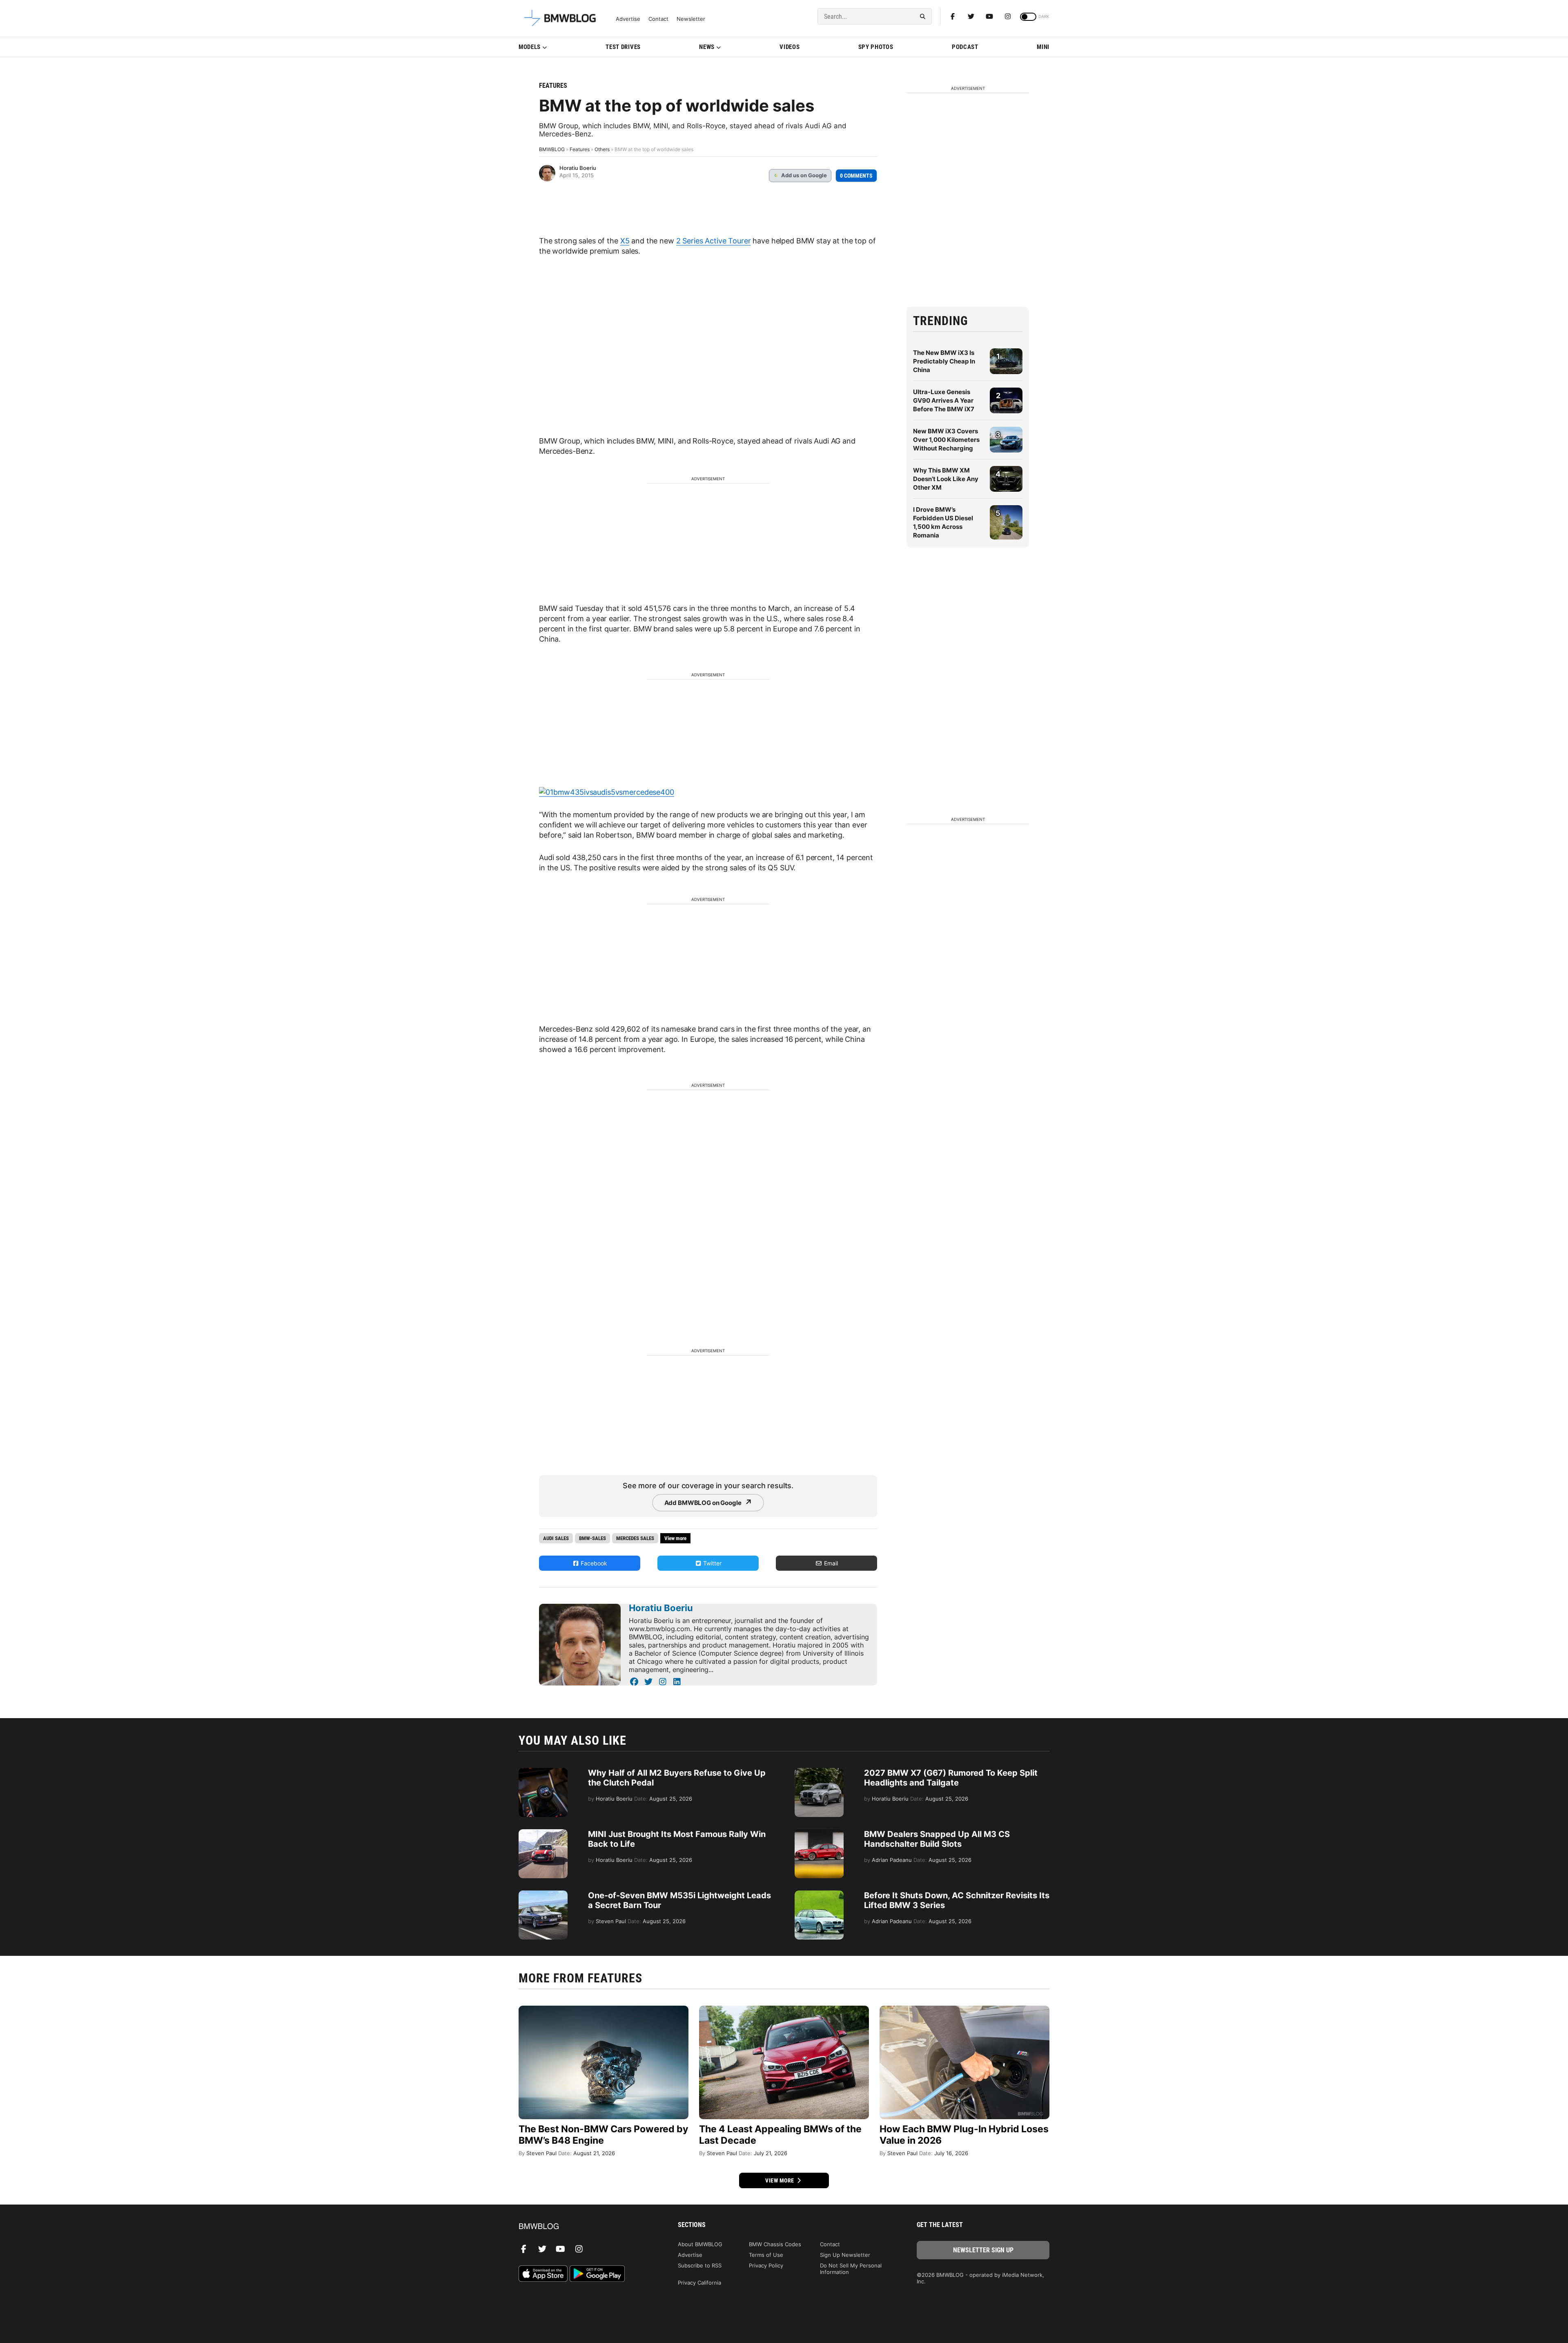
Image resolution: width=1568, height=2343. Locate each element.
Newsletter (691, 19)
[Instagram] (1008, 16)
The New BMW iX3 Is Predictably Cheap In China (944, 361)
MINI (1043, 47)
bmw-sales (592, 1538)
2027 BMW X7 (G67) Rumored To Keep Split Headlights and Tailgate (951, 1778)
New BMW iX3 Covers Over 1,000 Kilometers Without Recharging (946, 440)
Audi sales (556, 1538)
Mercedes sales (635, 1538)
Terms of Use (766, 2255)
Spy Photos (876, 47)
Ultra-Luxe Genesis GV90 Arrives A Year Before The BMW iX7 (944, 400)
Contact (658, 19)
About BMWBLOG (700, 2244)
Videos (790, 47)
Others (602, 149)
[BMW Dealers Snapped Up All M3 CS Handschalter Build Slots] (819, 1833)
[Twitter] (971, 16)
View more (780, 2180)
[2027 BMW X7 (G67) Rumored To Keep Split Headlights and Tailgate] (819, 1772)
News (707, 47)
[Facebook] (953, 16)
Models (530, 47)
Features (553, 86)
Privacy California (699, 2283)
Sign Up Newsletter (845, 2255)
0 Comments (856, 176)
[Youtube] (989, 16)
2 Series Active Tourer (714, 241)
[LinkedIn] (677, 1682)
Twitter (712, 1563)
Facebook (593, 1563)
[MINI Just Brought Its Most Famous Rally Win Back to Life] (543, 1833)
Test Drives (623, 47)
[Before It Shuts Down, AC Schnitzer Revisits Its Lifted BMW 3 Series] (819, 1895)
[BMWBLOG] (585, 2227)
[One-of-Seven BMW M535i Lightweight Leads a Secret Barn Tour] (543, 1895)
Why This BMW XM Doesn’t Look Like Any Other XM (946, 479)
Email (830, 1563)
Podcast (965, 47)
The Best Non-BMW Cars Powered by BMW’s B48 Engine (603, 2135)
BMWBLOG (552, 149)
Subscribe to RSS (700, 2265)
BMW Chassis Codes (775, 2244)
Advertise (628, 19)
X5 (625, 241)
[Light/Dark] (1028, 17)
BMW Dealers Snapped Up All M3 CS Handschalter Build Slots (937, 1839)
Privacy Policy (766, 2265)
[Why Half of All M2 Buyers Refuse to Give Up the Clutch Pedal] (543, 1772)
